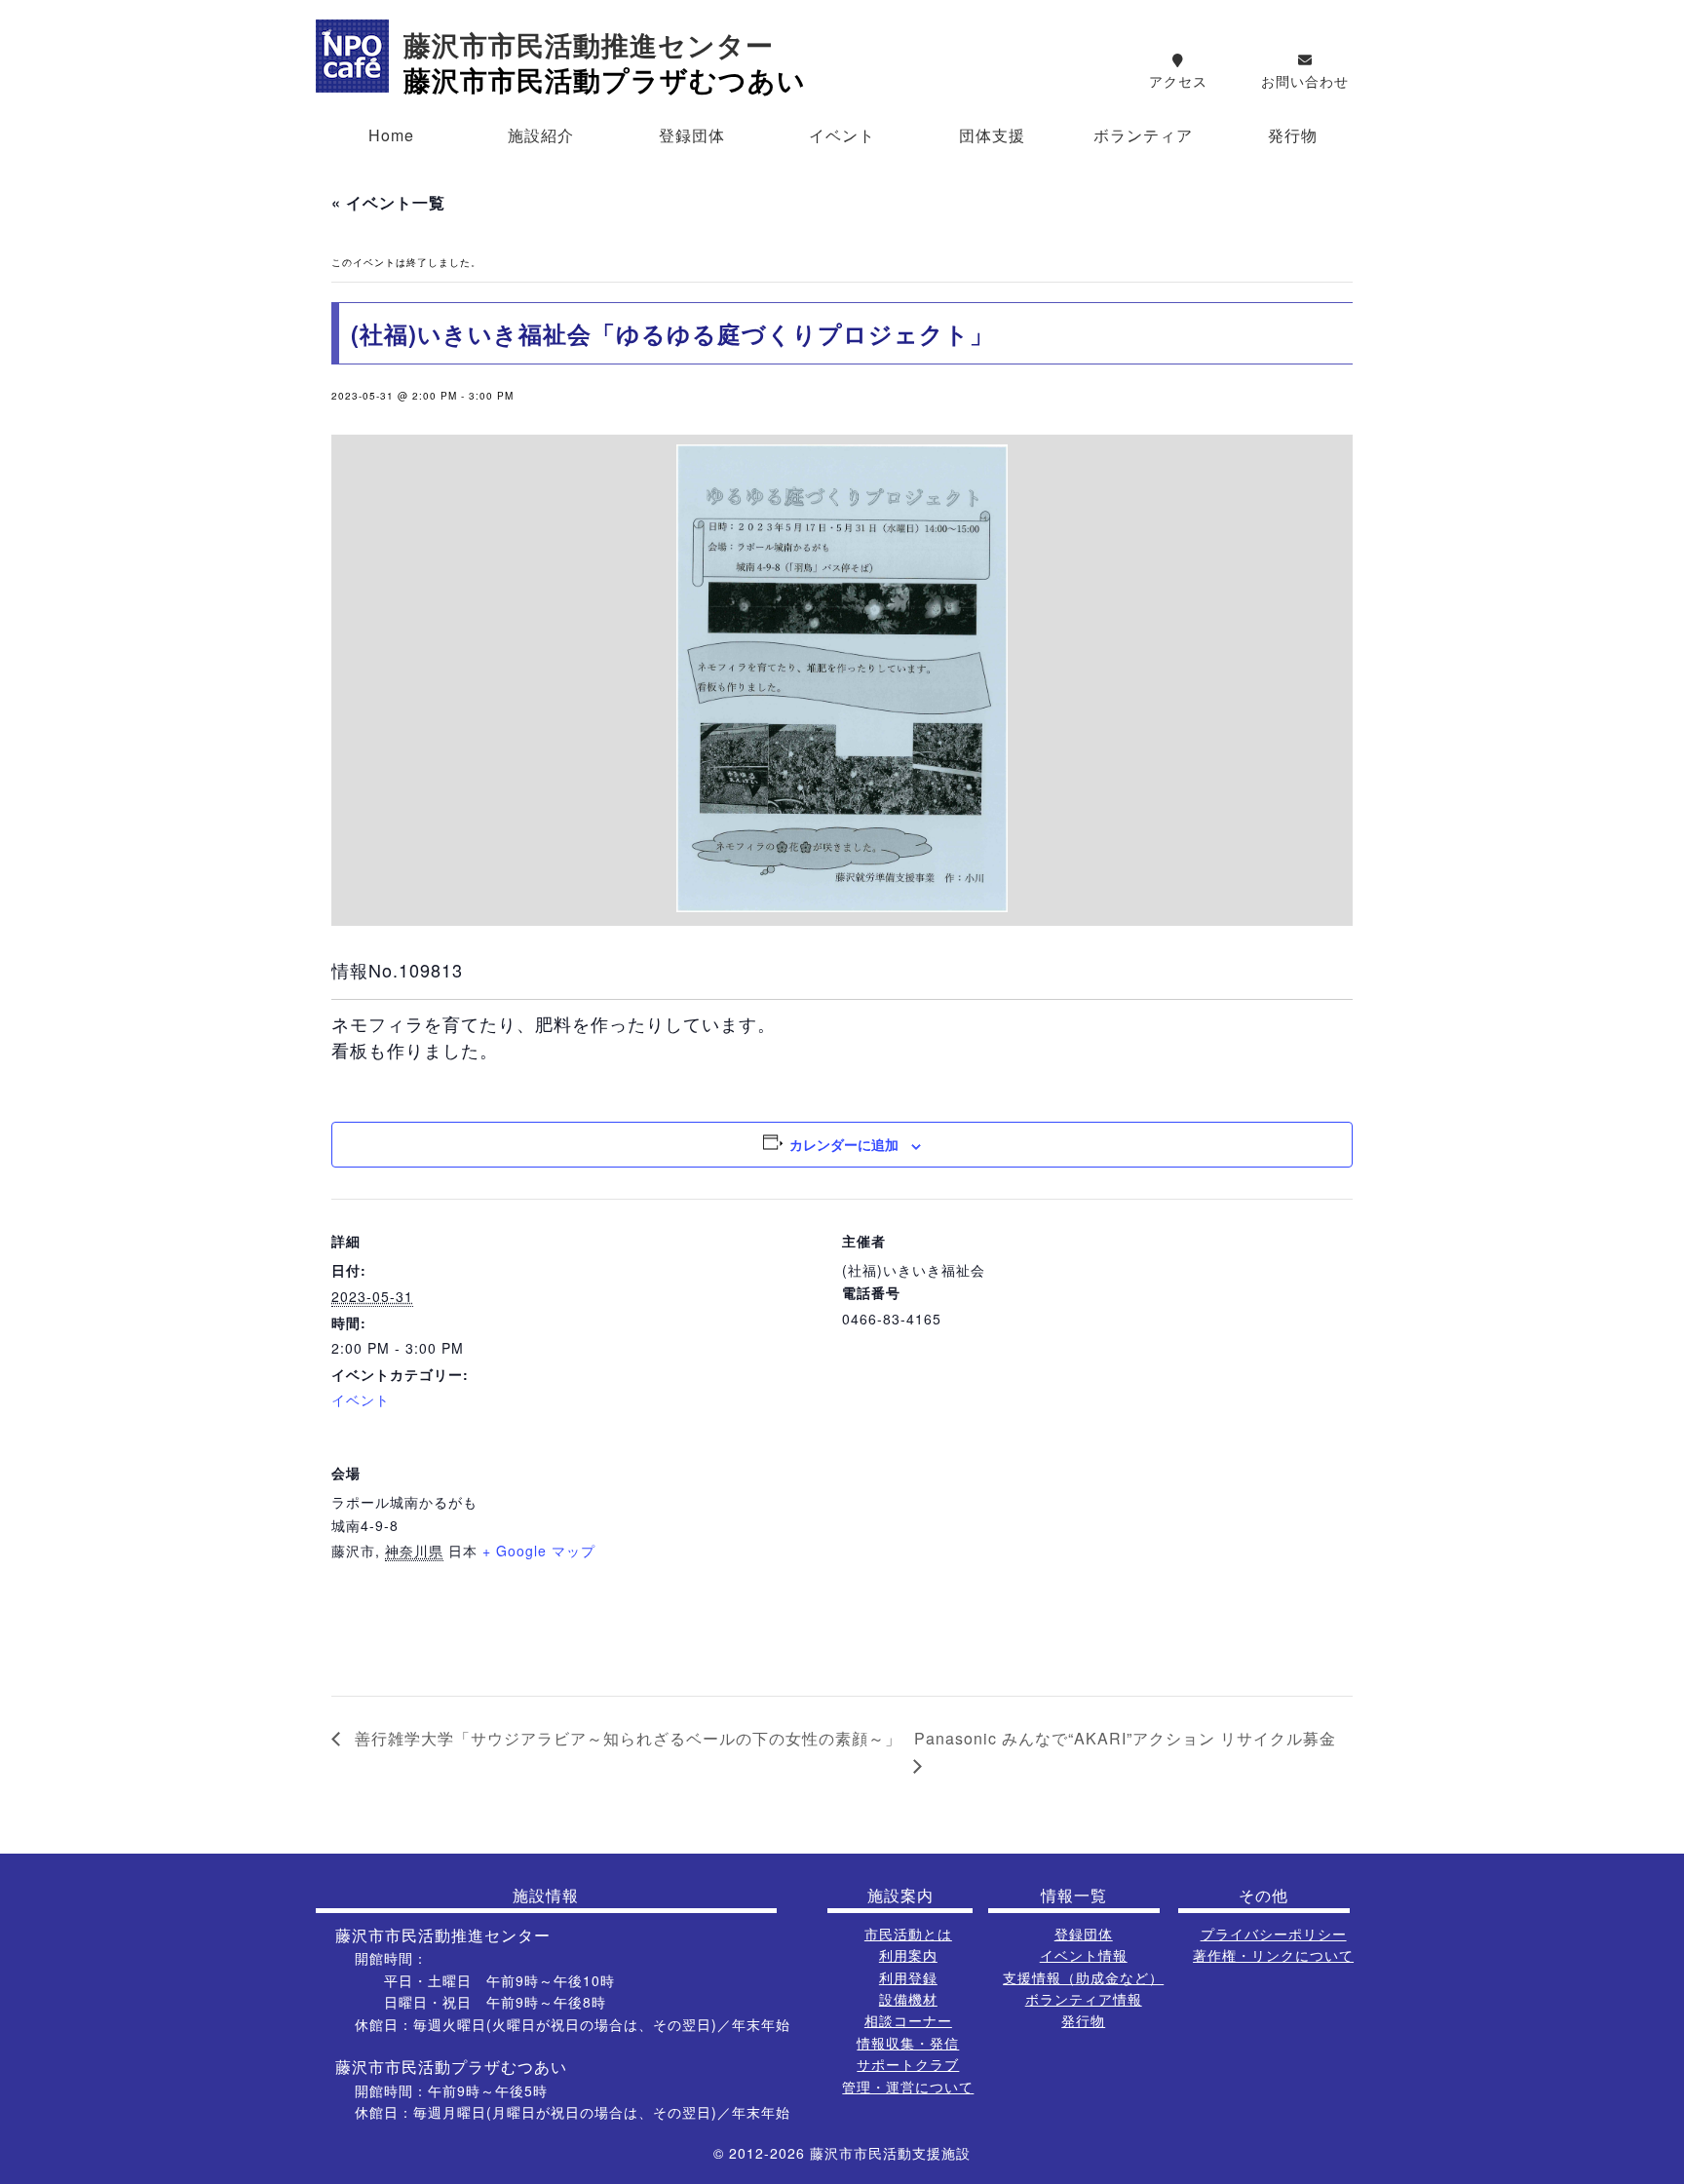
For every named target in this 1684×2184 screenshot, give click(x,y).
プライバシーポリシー (1274, 1934)
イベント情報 (1084, 1955)
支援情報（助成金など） (1083, 1977)
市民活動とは (908, 1934)
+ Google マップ (539, 1551)
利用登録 (908, 1977)
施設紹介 (541, 135)
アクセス (1178, 81)
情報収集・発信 (908, 2043)
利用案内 (908, 1955)
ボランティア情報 (1084, 1999)
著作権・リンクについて (1273, 1955)
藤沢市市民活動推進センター (589, 46)
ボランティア (1143, 135)
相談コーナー (908, 2020)
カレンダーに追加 (844, 1144)
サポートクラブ (908, 2064)
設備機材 (908, 1999)
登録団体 (692, 135)
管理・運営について (908, 2087)
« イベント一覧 (388, 202)
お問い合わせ (1305, 81)
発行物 (1293, 135)
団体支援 (992, 135)
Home (391, 135)
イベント (842, 135)
